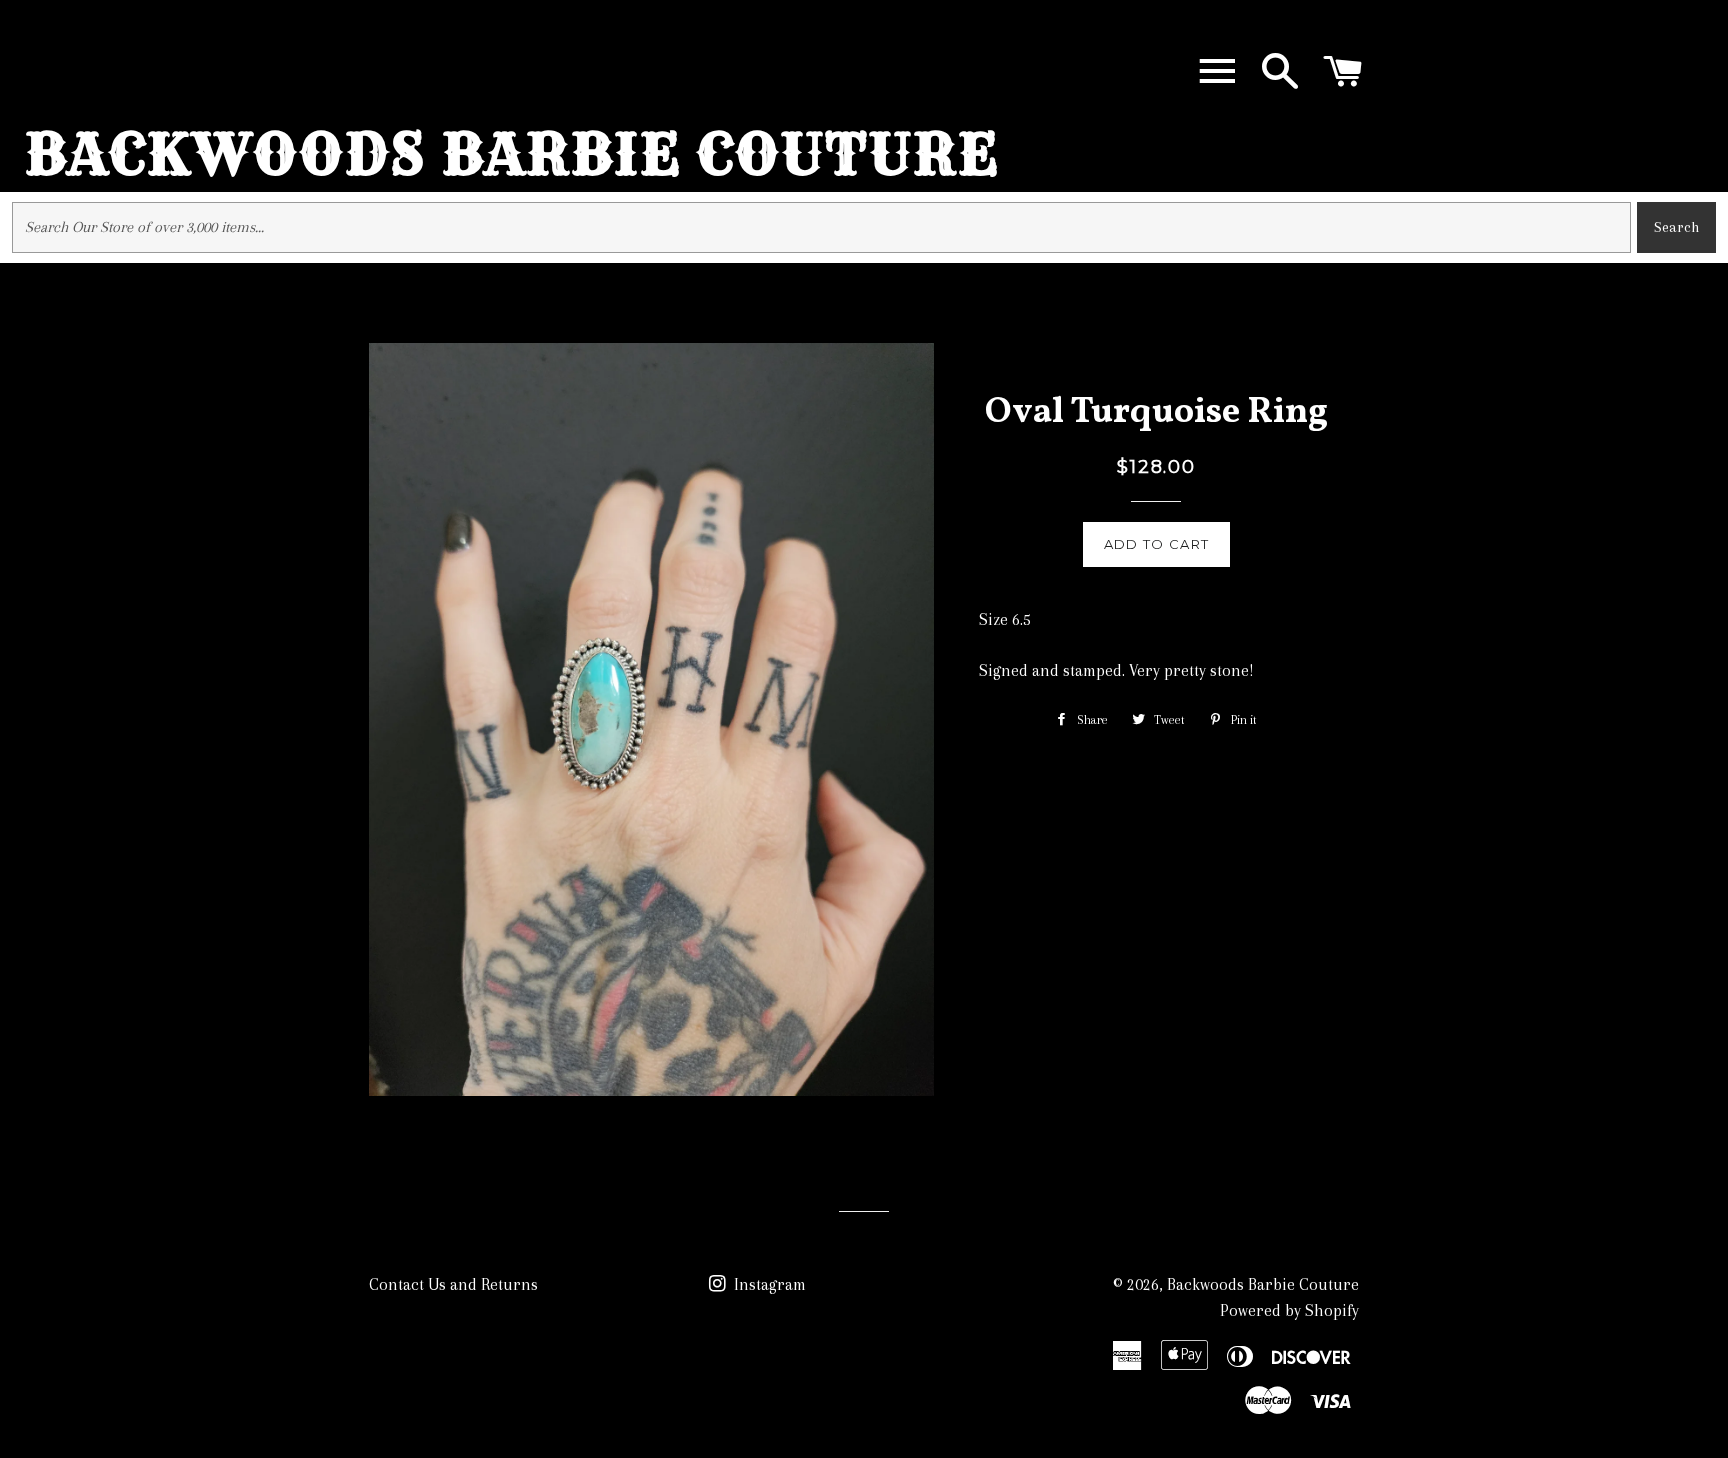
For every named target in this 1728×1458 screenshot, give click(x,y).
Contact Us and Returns (453, 1284)
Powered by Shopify (1289, 1310)
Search (1676, 227)
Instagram (768, 1284)
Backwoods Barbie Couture (512, 154)
